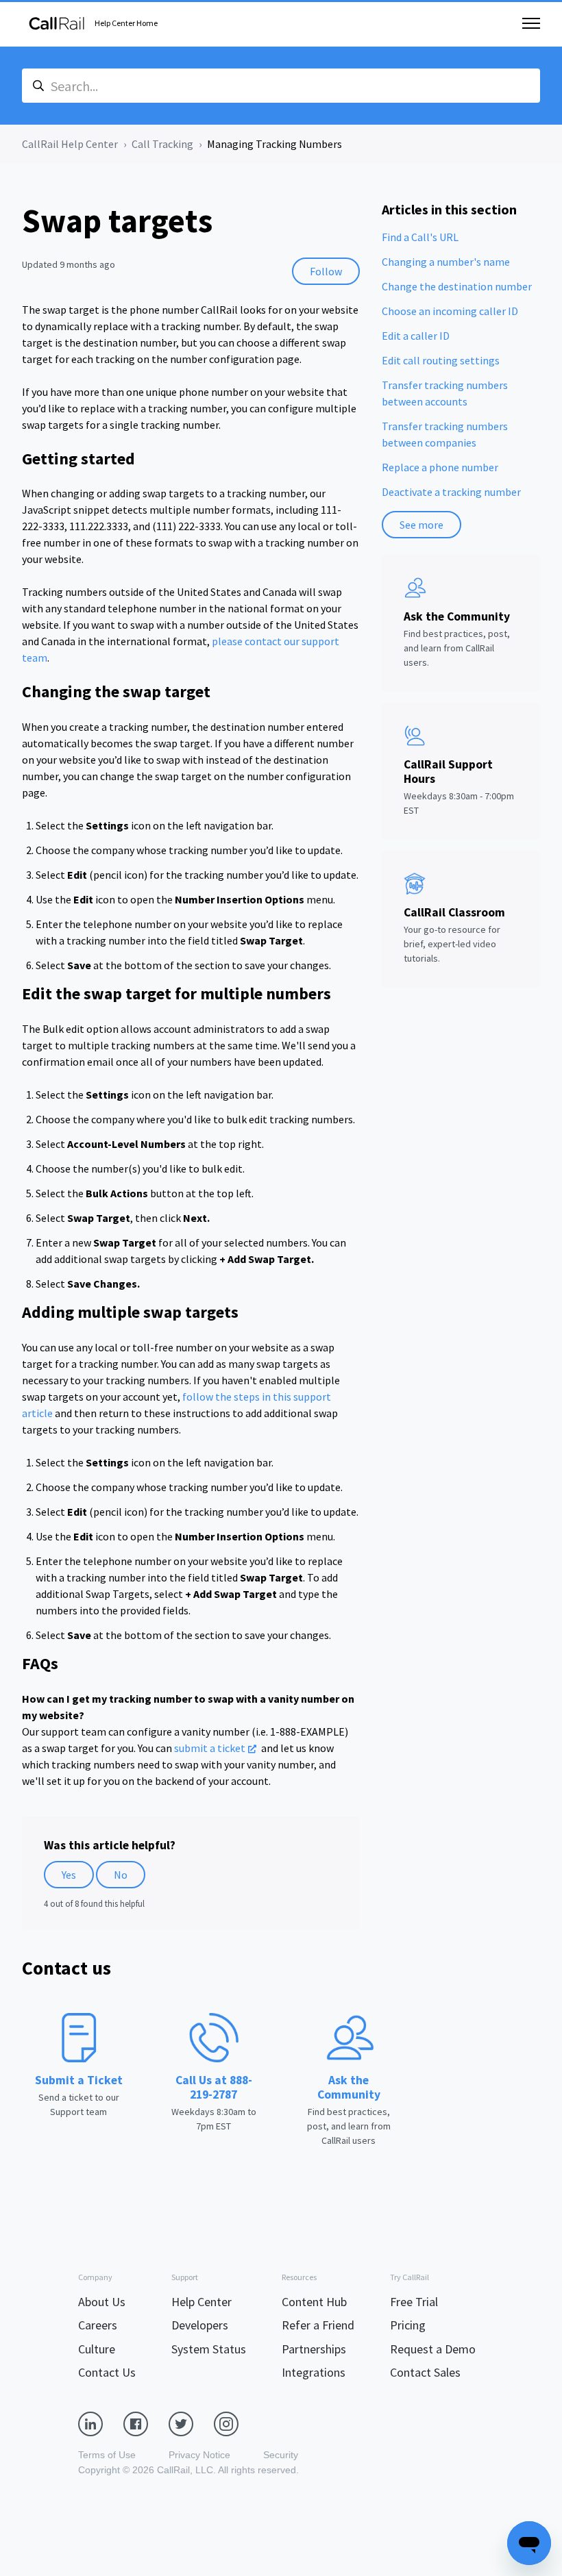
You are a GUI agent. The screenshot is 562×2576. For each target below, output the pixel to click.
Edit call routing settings (441, 360)
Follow (326, 271)
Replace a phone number (440, 467)
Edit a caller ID (416, 336)
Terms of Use (107, 2455)
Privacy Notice (199, 2455)
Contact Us (107, 2372)
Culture (97, 2349)
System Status (209, 2349)
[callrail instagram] (236, 2423)
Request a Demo (433, 2349)
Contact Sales (425, 2372)
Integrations (314, 2372)
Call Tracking (162, 144)
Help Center (201, 2302)
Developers (200, 2325)
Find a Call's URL (420, 237)
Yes (69, 1875)
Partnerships (314, 2349)
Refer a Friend (318, 2325)
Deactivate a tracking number (451, 492)
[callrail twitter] (191, 2423)
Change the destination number (457, 286)
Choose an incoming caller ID (450, 311)
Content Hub (314, 2302)
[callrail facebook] (146, 2423)
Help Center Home (126, 23)
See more (422, 525)
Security (281, 2455)
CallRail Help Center (70, 144)
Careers (98, 2325)
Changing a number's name (446, 262)
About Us (102, 2302)
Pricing (408, 2325)
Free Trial (414, 2302)
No (121, 1875)
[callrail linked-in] (101, 2423)
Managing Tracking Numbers (274, 144)
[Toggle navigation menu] (531, 23)
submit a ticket (210, 1748)
